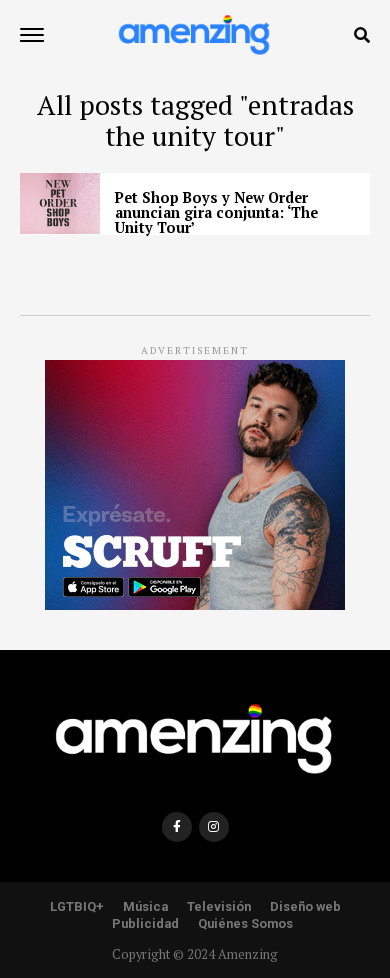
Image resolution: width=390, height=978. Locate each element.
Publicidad (145, 923)
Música (145, 906)
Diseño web (305, 906)
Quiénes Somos (245, 923)
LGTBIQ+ (77, 906)
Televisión (219, 906)
